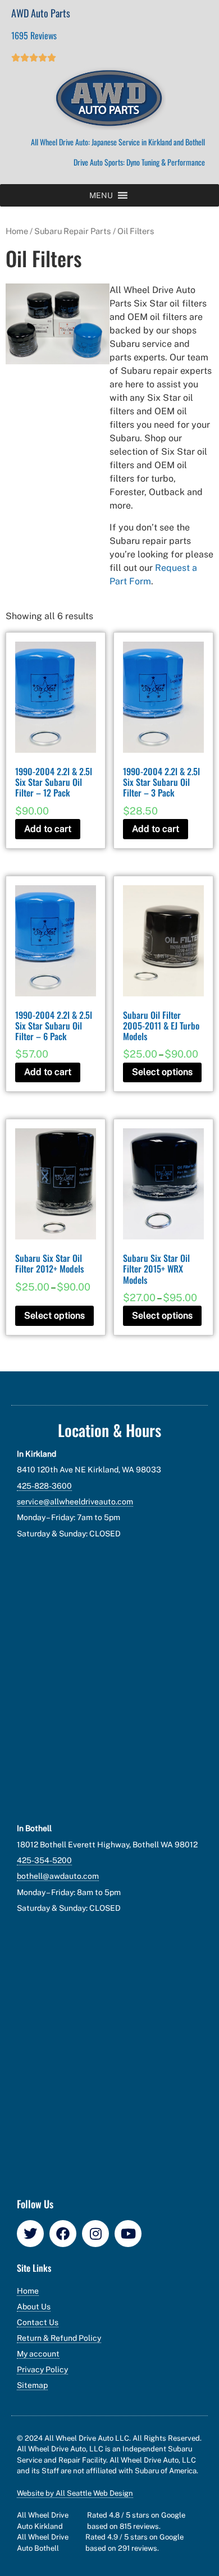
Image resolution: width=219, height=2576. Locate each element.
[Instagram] (95, 2234)
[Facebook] (63, 2234)
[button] (101, 195)
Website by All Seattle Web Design (75, 2493)
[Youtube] (128, 2234)
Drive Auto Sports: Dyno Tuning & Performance (139, 162)
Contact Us (38, 2322)
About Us (34, 2307)
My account (38, 2354)
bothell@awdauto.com (58, 1876)
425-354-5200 (44, 1860)
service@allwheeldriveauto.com (75, 1502)
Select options (162, 1072)
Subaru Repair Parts (73, 231)
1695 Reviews (34, 35)
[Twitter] (30, 2234)
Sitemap (32, 2385)
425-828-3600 (44, 1486)
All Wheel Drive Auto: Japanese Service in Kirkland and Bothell (118, 142)
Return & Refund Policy (59, 2338)
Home (17, 231)
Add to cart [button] (48, 829)
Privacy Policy (42, 2369)
